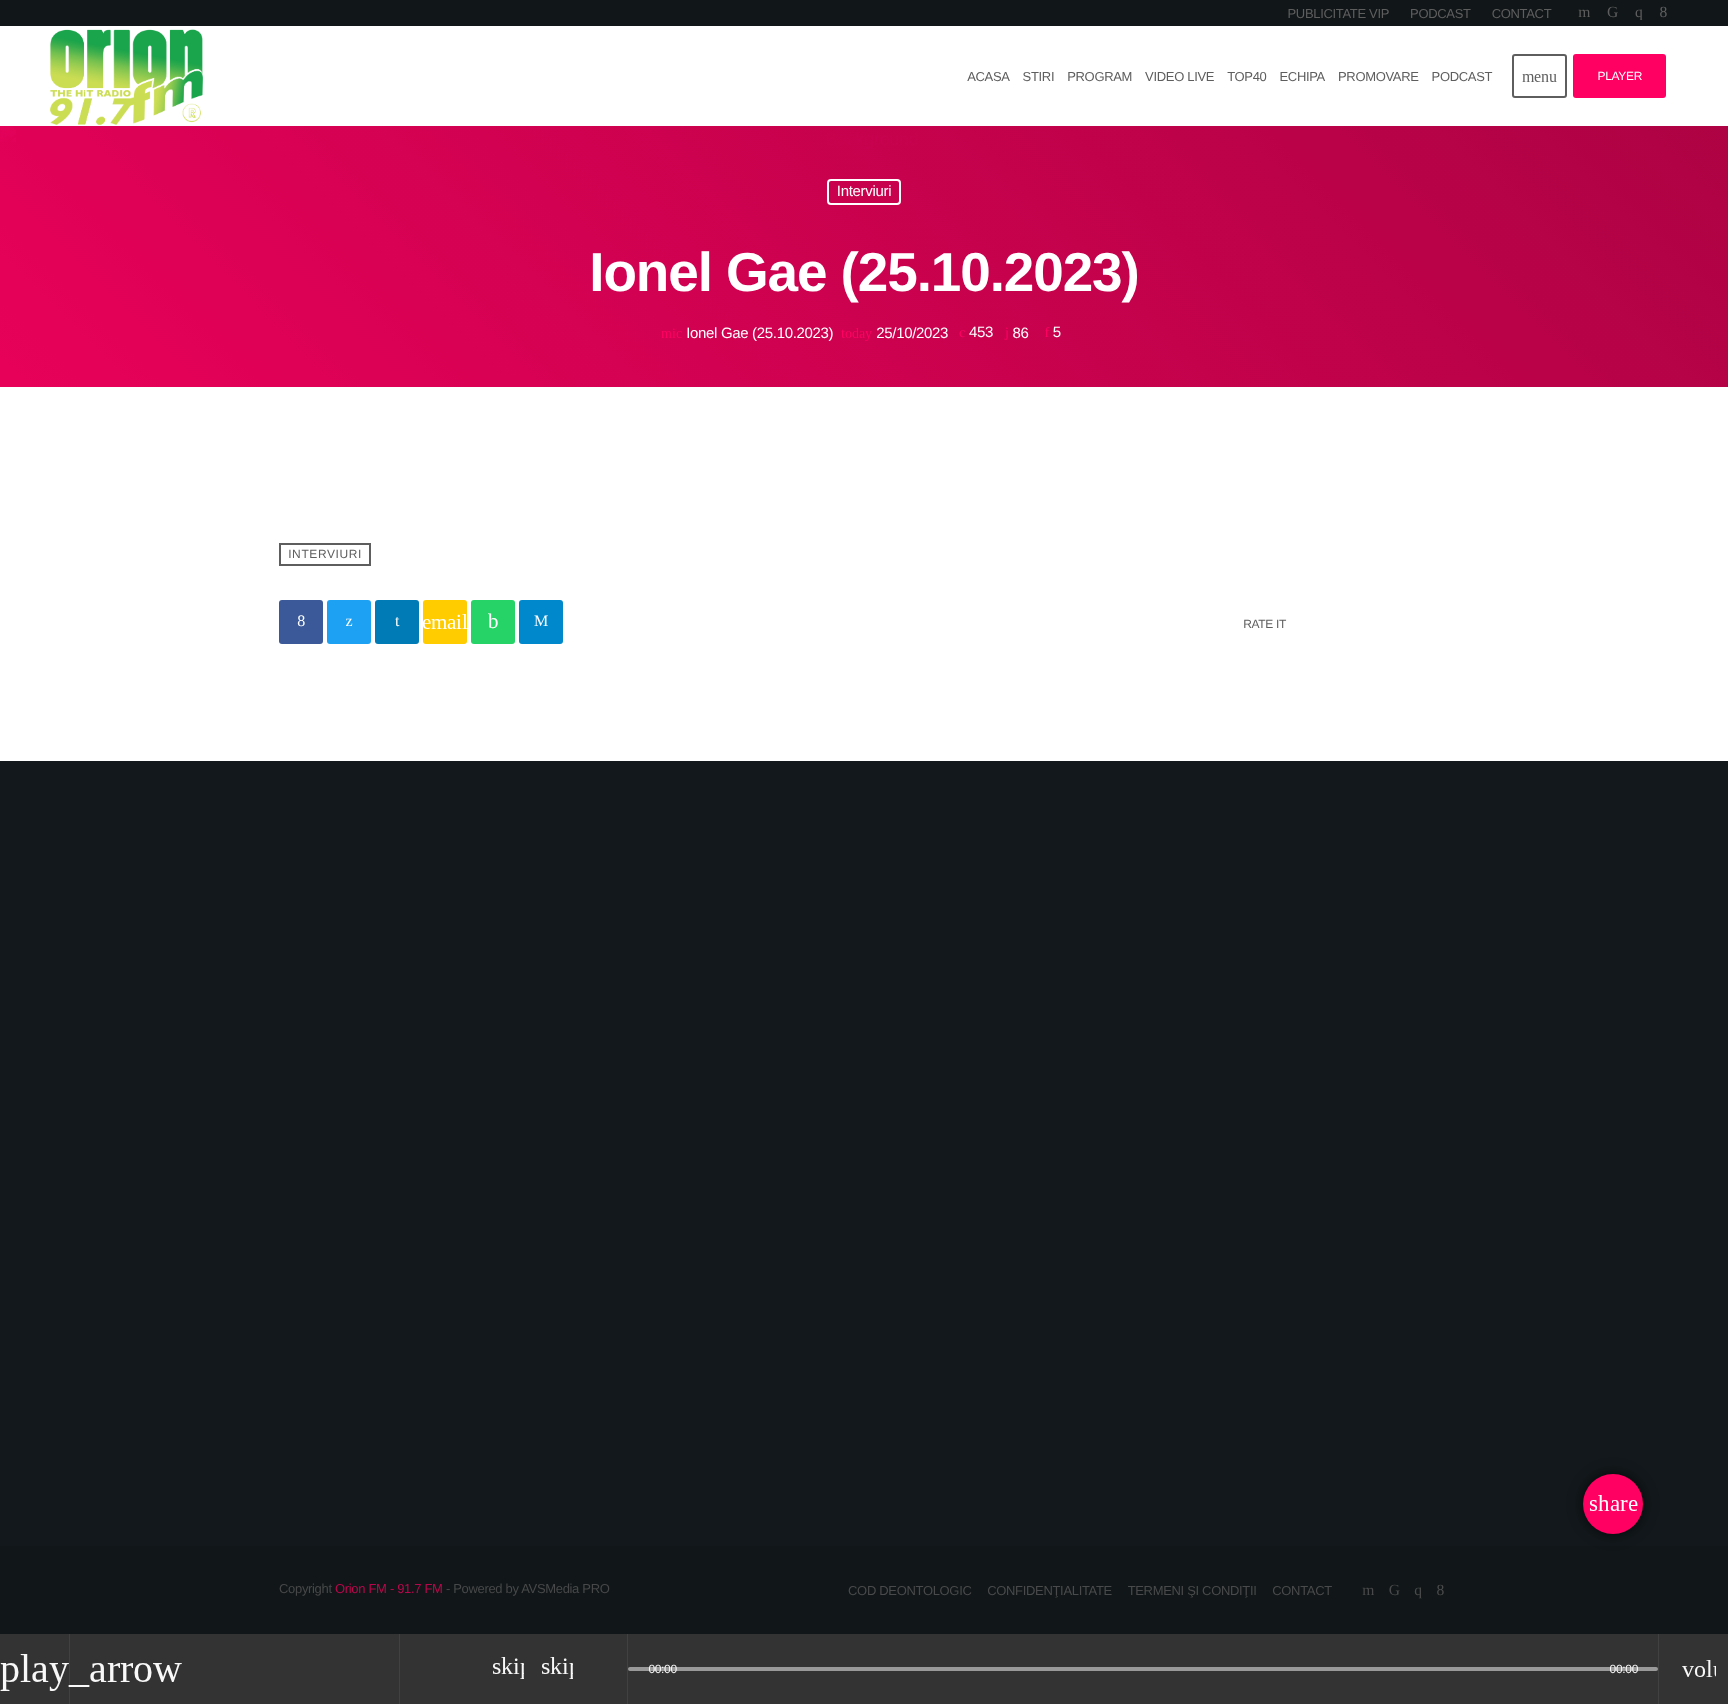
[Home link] (126, 76)
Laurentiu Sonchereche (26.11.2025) (429, 1349)
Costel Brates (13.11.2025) (842, 1362)
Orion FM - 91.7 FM (389, 1588)
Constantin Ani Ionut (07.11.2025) (1214, 1349)
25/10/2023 (896, 333)
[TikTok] (1612, 13)
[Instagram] (1638, 13)
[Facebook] (1663, 13)
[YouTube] (1584, 13)
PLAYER (1619, 76)
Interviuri (864, 192)
